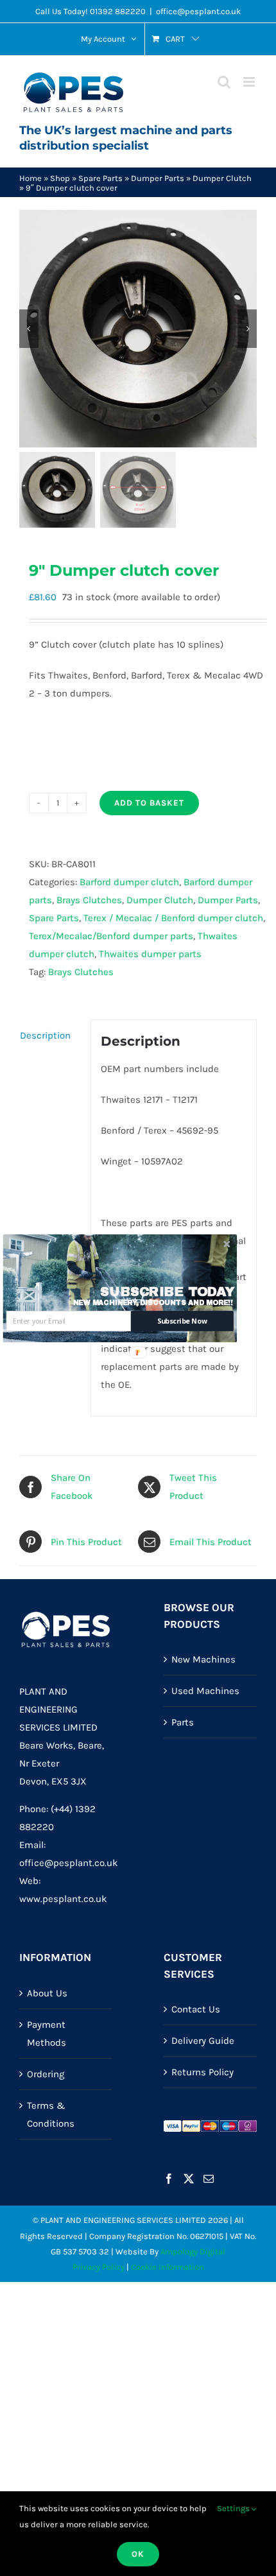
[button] (168, 1292)
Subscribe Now (182, 1321)
